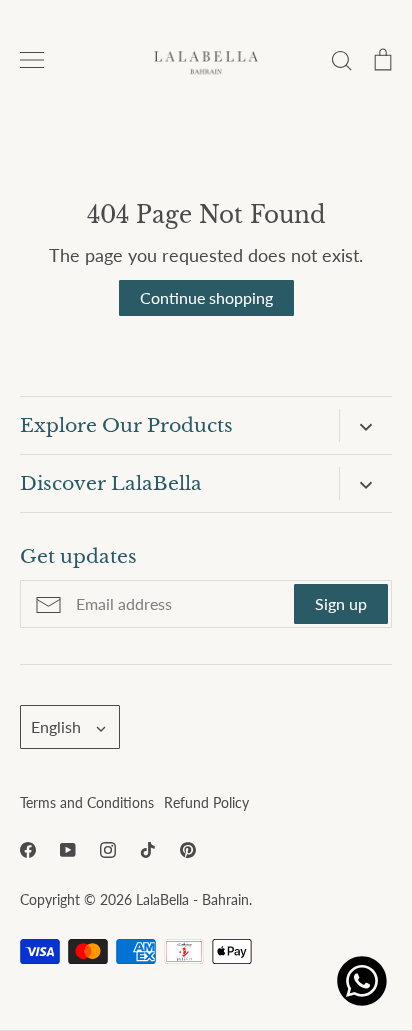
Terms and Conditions (87, 802)
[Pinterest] (188, 850)
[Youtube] (68, 850)
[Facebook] (28, 850)
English (56, 726)
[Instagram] (108, 850)
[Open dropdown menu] (365, 425)
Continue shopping (206, 297)
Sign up (341, 603)
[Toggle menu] (32, 60)
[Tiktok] (148, 850)
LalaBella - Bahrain (192, 899)
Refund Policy (206, 802)
